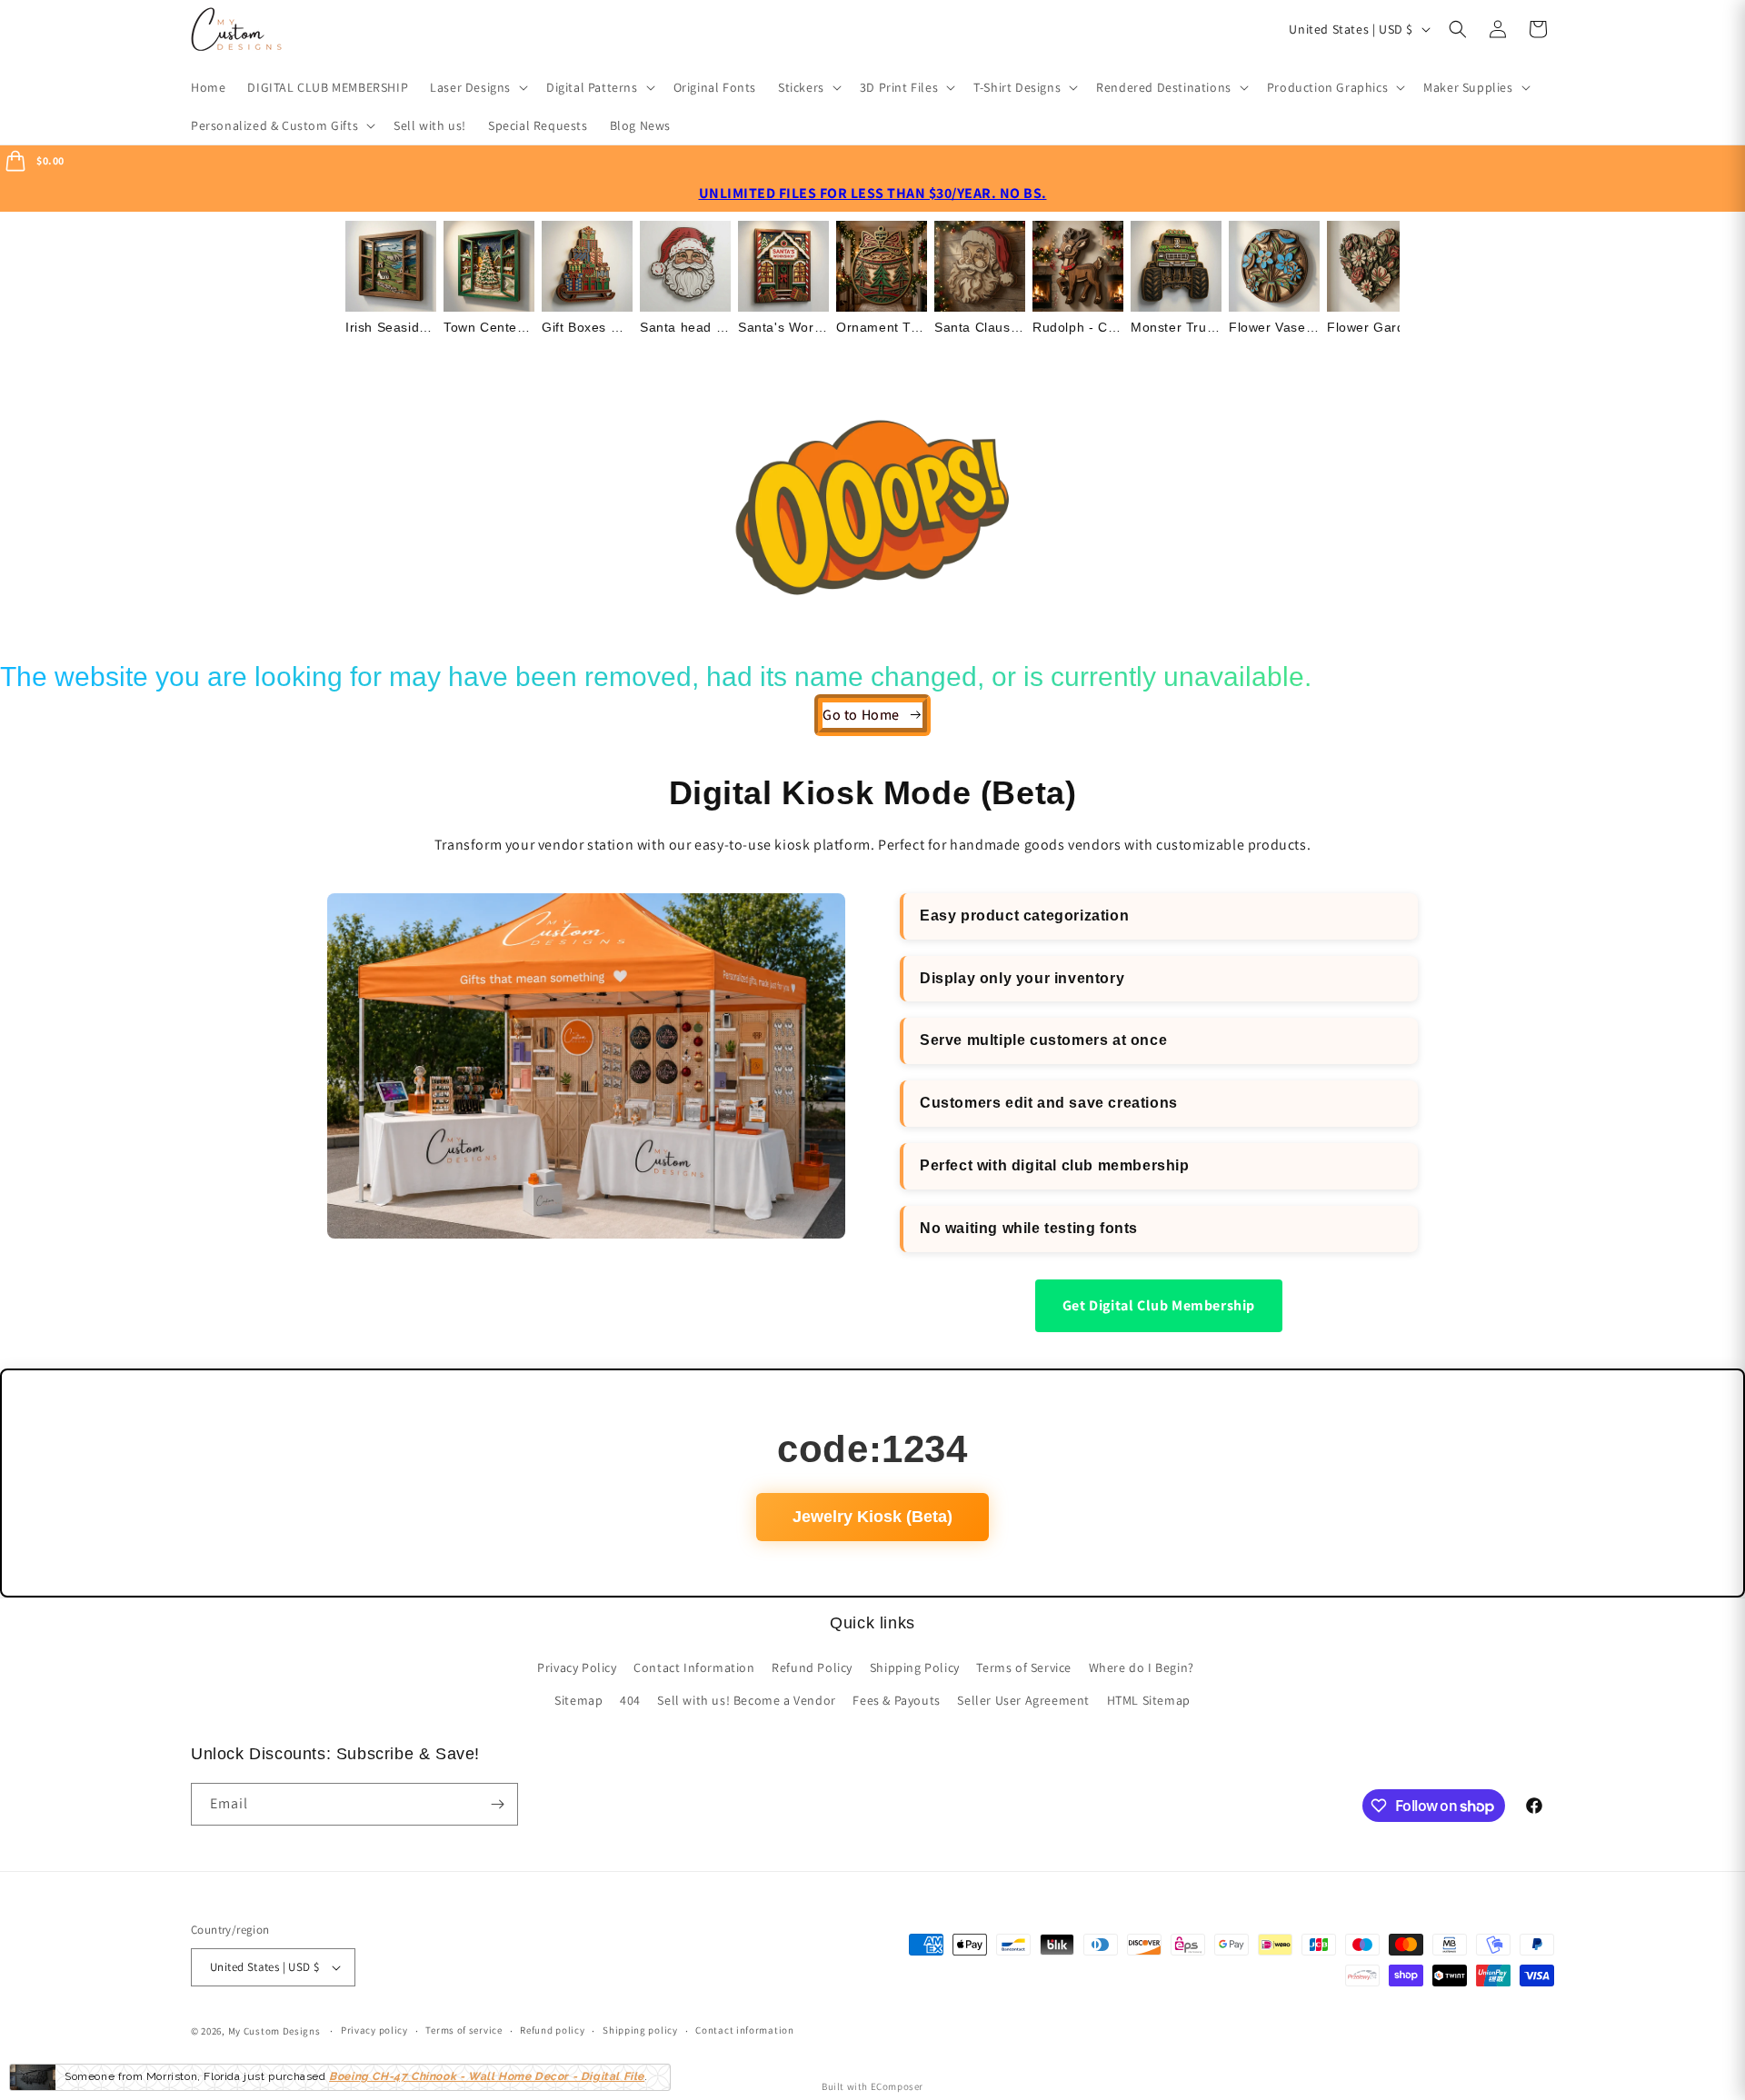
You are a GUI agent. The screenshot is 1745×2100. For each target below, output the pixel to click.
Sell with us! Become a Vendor (746, 1700)
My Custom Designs (274, 2031)
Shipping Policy (915, 1667)
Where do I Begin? (1142, 1667)
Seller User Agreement (1023, 1700)
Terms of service (464, 2030)
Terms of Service (1024, 1667)
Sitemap (578, 1700)
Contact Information (694, 1667)
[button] (477, 87)
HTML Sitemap (1149, 1700)
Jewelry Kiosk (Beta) (872, 1517)
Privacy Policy (577, 1667)
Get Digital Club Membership (1159, 1305)
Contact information (744, 2030)
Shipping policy (640, 2030)
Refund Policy (812, 1667)
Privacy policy (374, 2030)
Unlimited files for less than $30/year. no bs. (873, 193)
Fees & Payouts (896, 1700)
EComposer (897, 2086)
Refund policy (552, 2030)
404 (630, 1700)
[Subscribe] (497, 1804)
